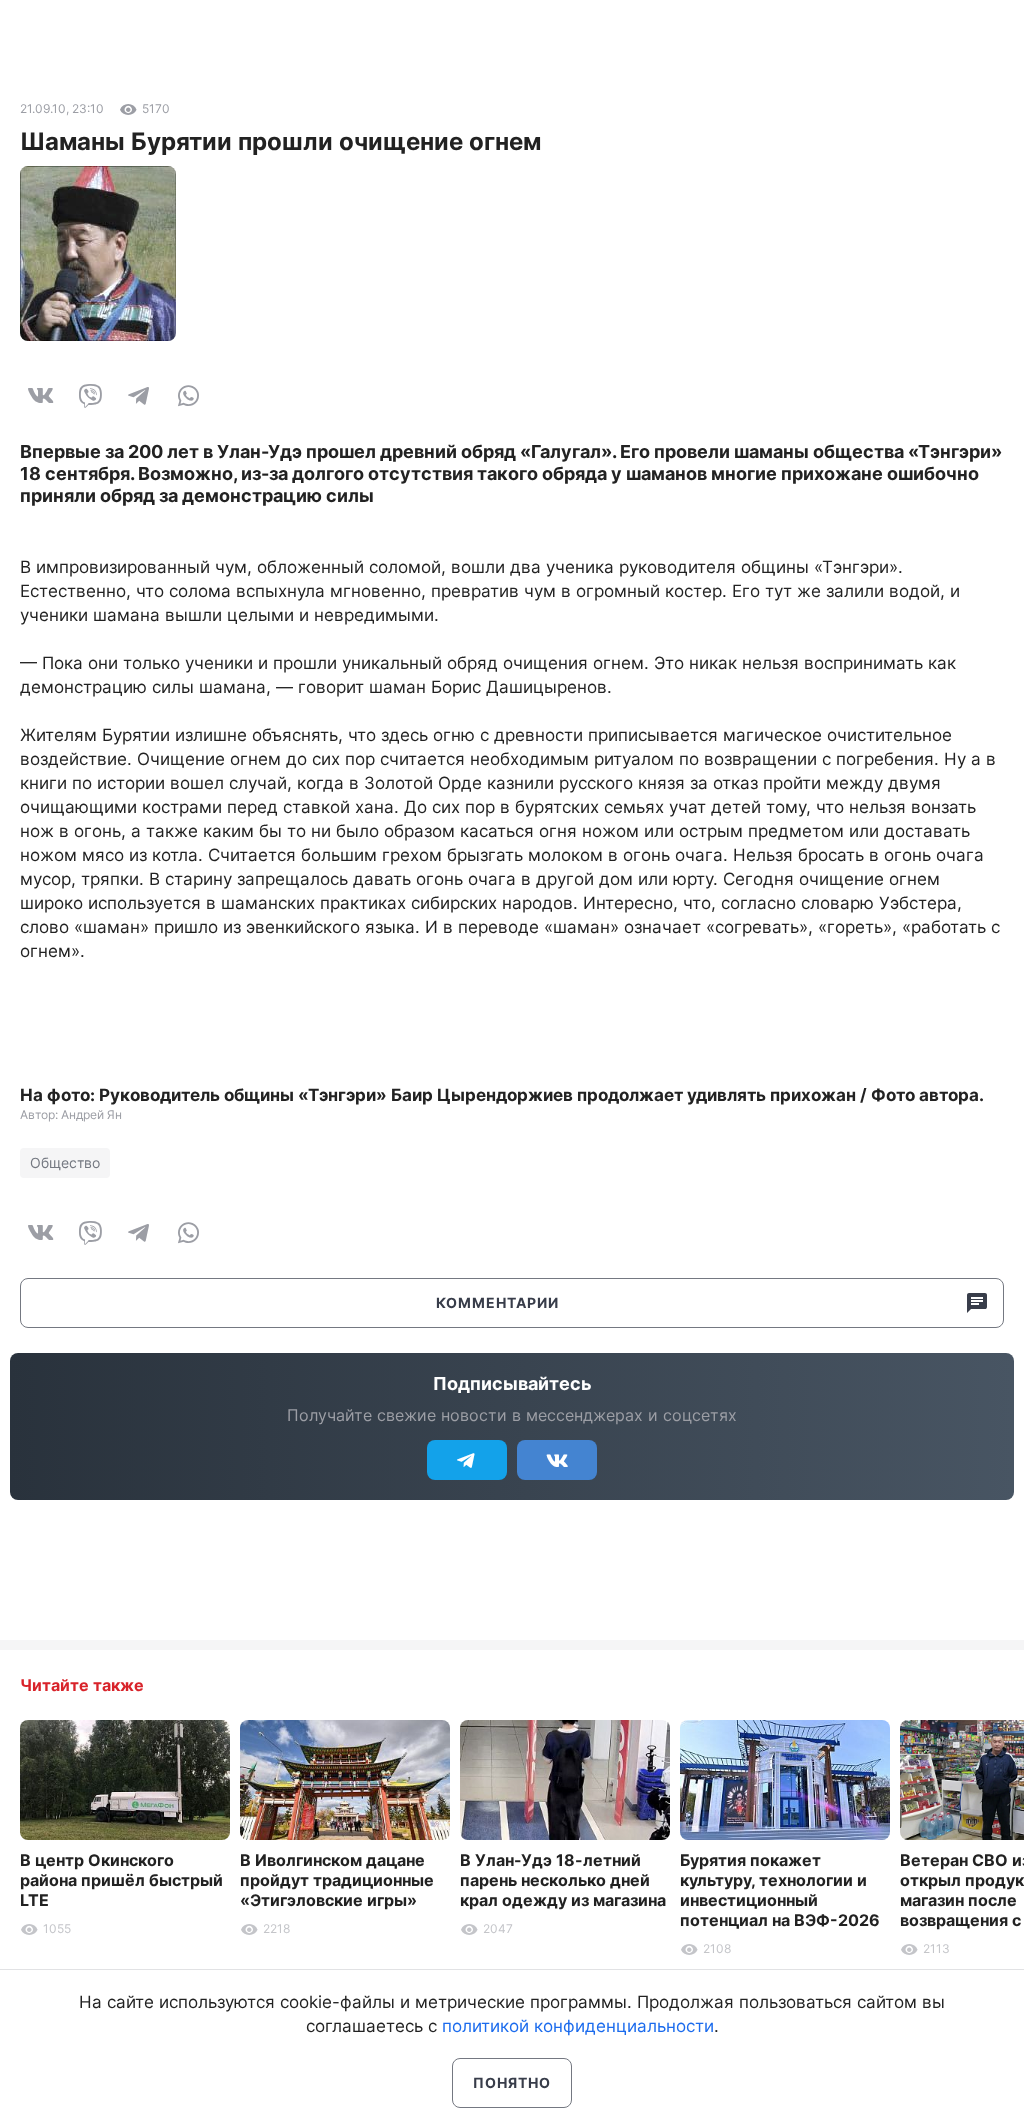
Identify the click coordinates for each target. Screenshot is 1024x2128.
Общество (65, 1162)
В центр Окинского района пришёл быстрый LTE (121, 1880)
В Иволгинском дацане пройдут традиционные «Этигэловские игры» (337, 1880)
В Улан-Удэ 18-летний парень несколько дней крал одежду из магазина (563, 1880)
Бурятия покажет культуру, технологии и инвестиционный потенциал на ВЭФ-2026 (780, 1890)
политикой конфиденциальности (578, 2026)
